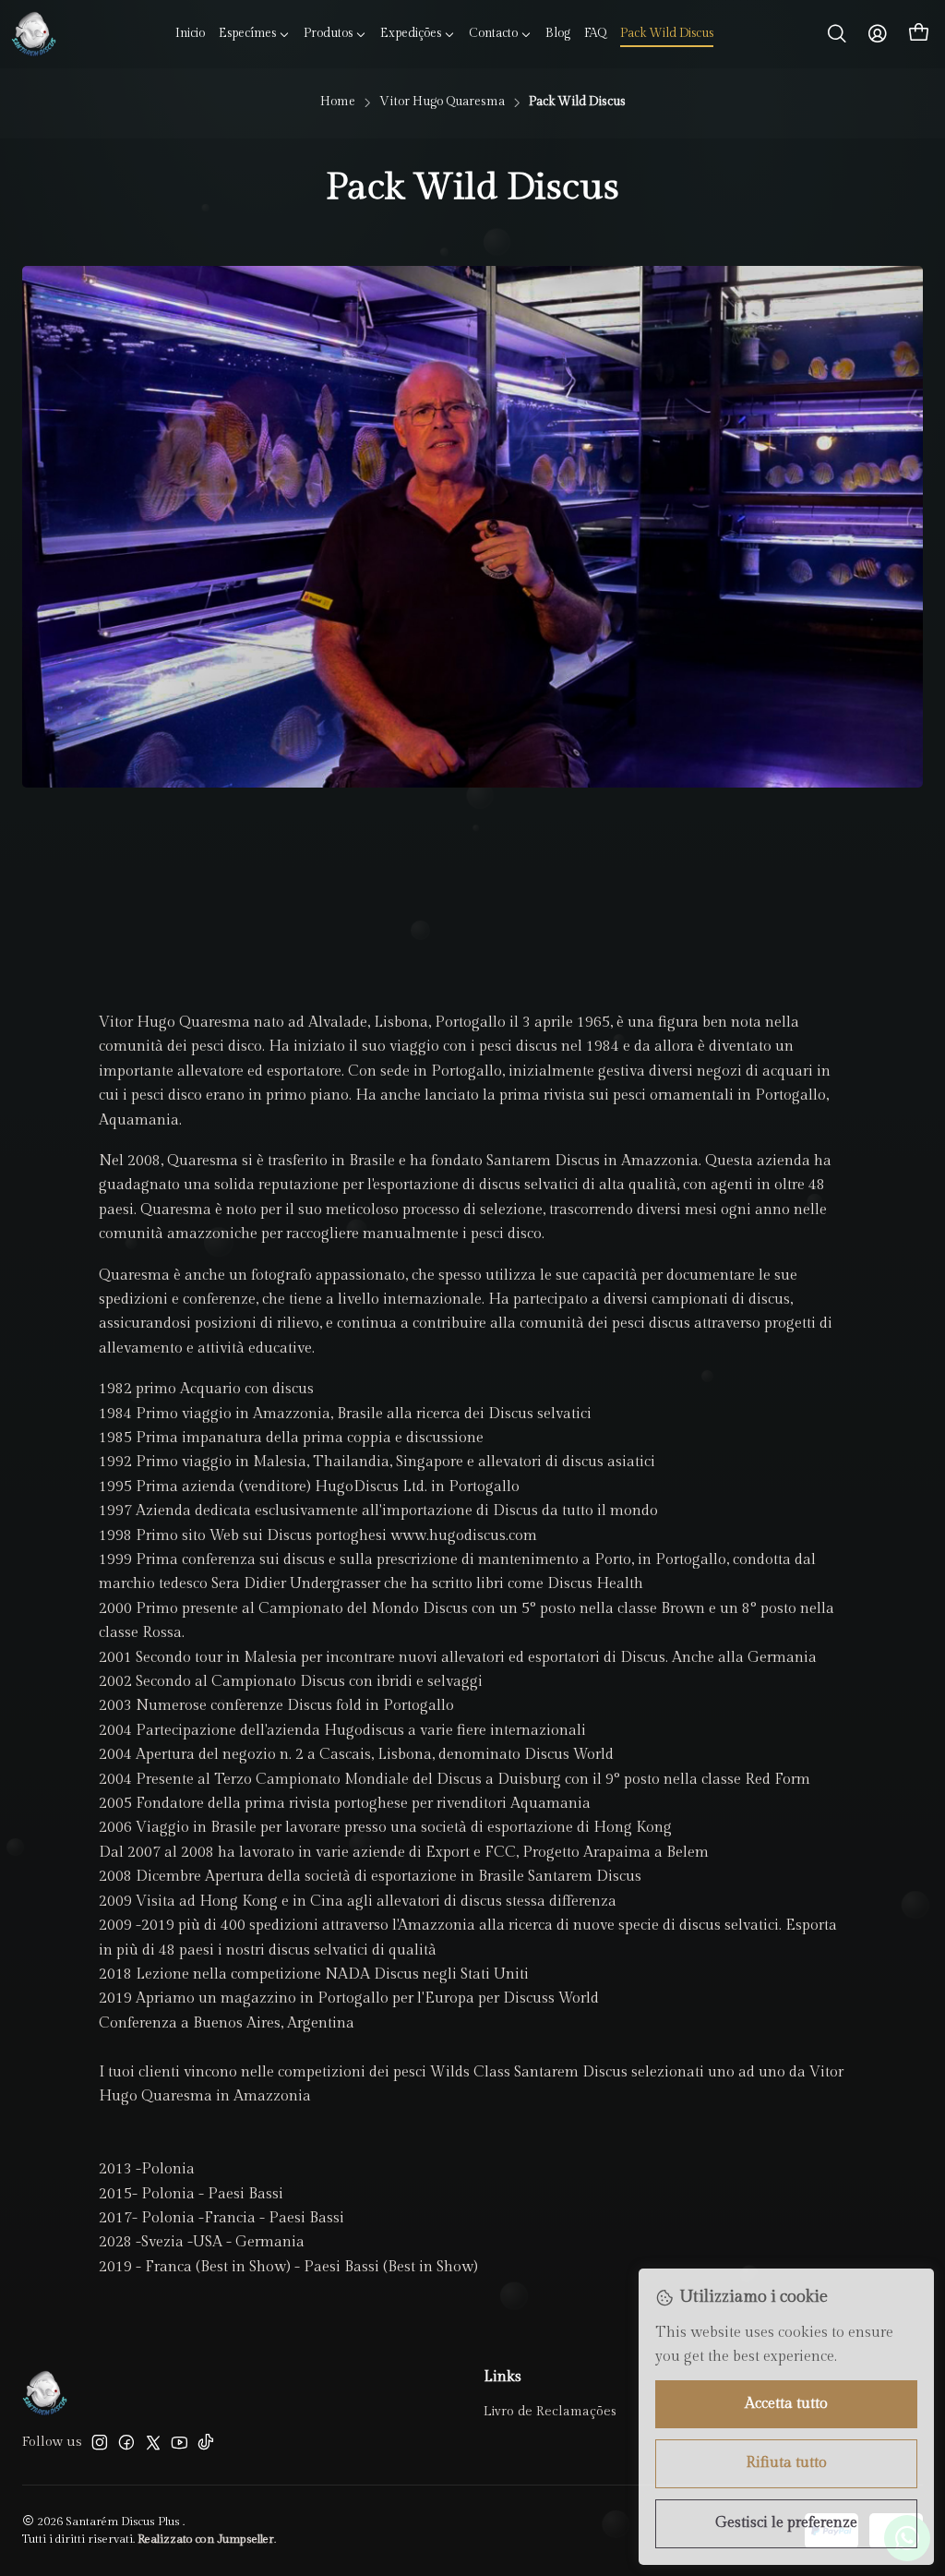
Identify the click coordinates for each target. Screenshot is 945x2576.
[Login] (878, 34)
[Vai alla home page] (34, 34)
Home (338, 102)
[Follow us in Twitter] (153, 2442)
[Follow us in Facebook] (126, 2442)
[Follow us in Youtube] (179, 2442)
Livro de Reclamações (550, 2412)
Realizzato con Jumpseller (206, 2540)
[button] (254, 34)
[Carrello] (919, 34)
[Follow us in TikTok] (206, 2442)
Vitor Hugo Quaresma (442, 102)
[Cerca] (837, 34)
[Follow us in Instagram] (100, 2442)
